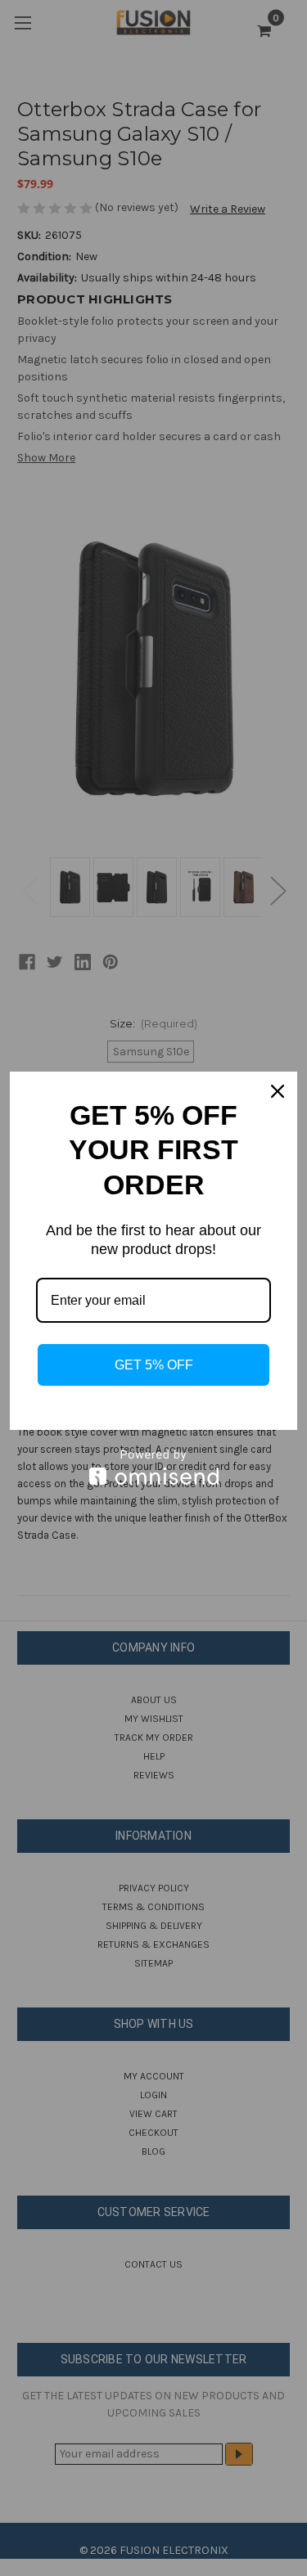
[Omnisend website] (153, 1467)
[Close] (278, 1091)
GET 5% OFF (154, 1365)
